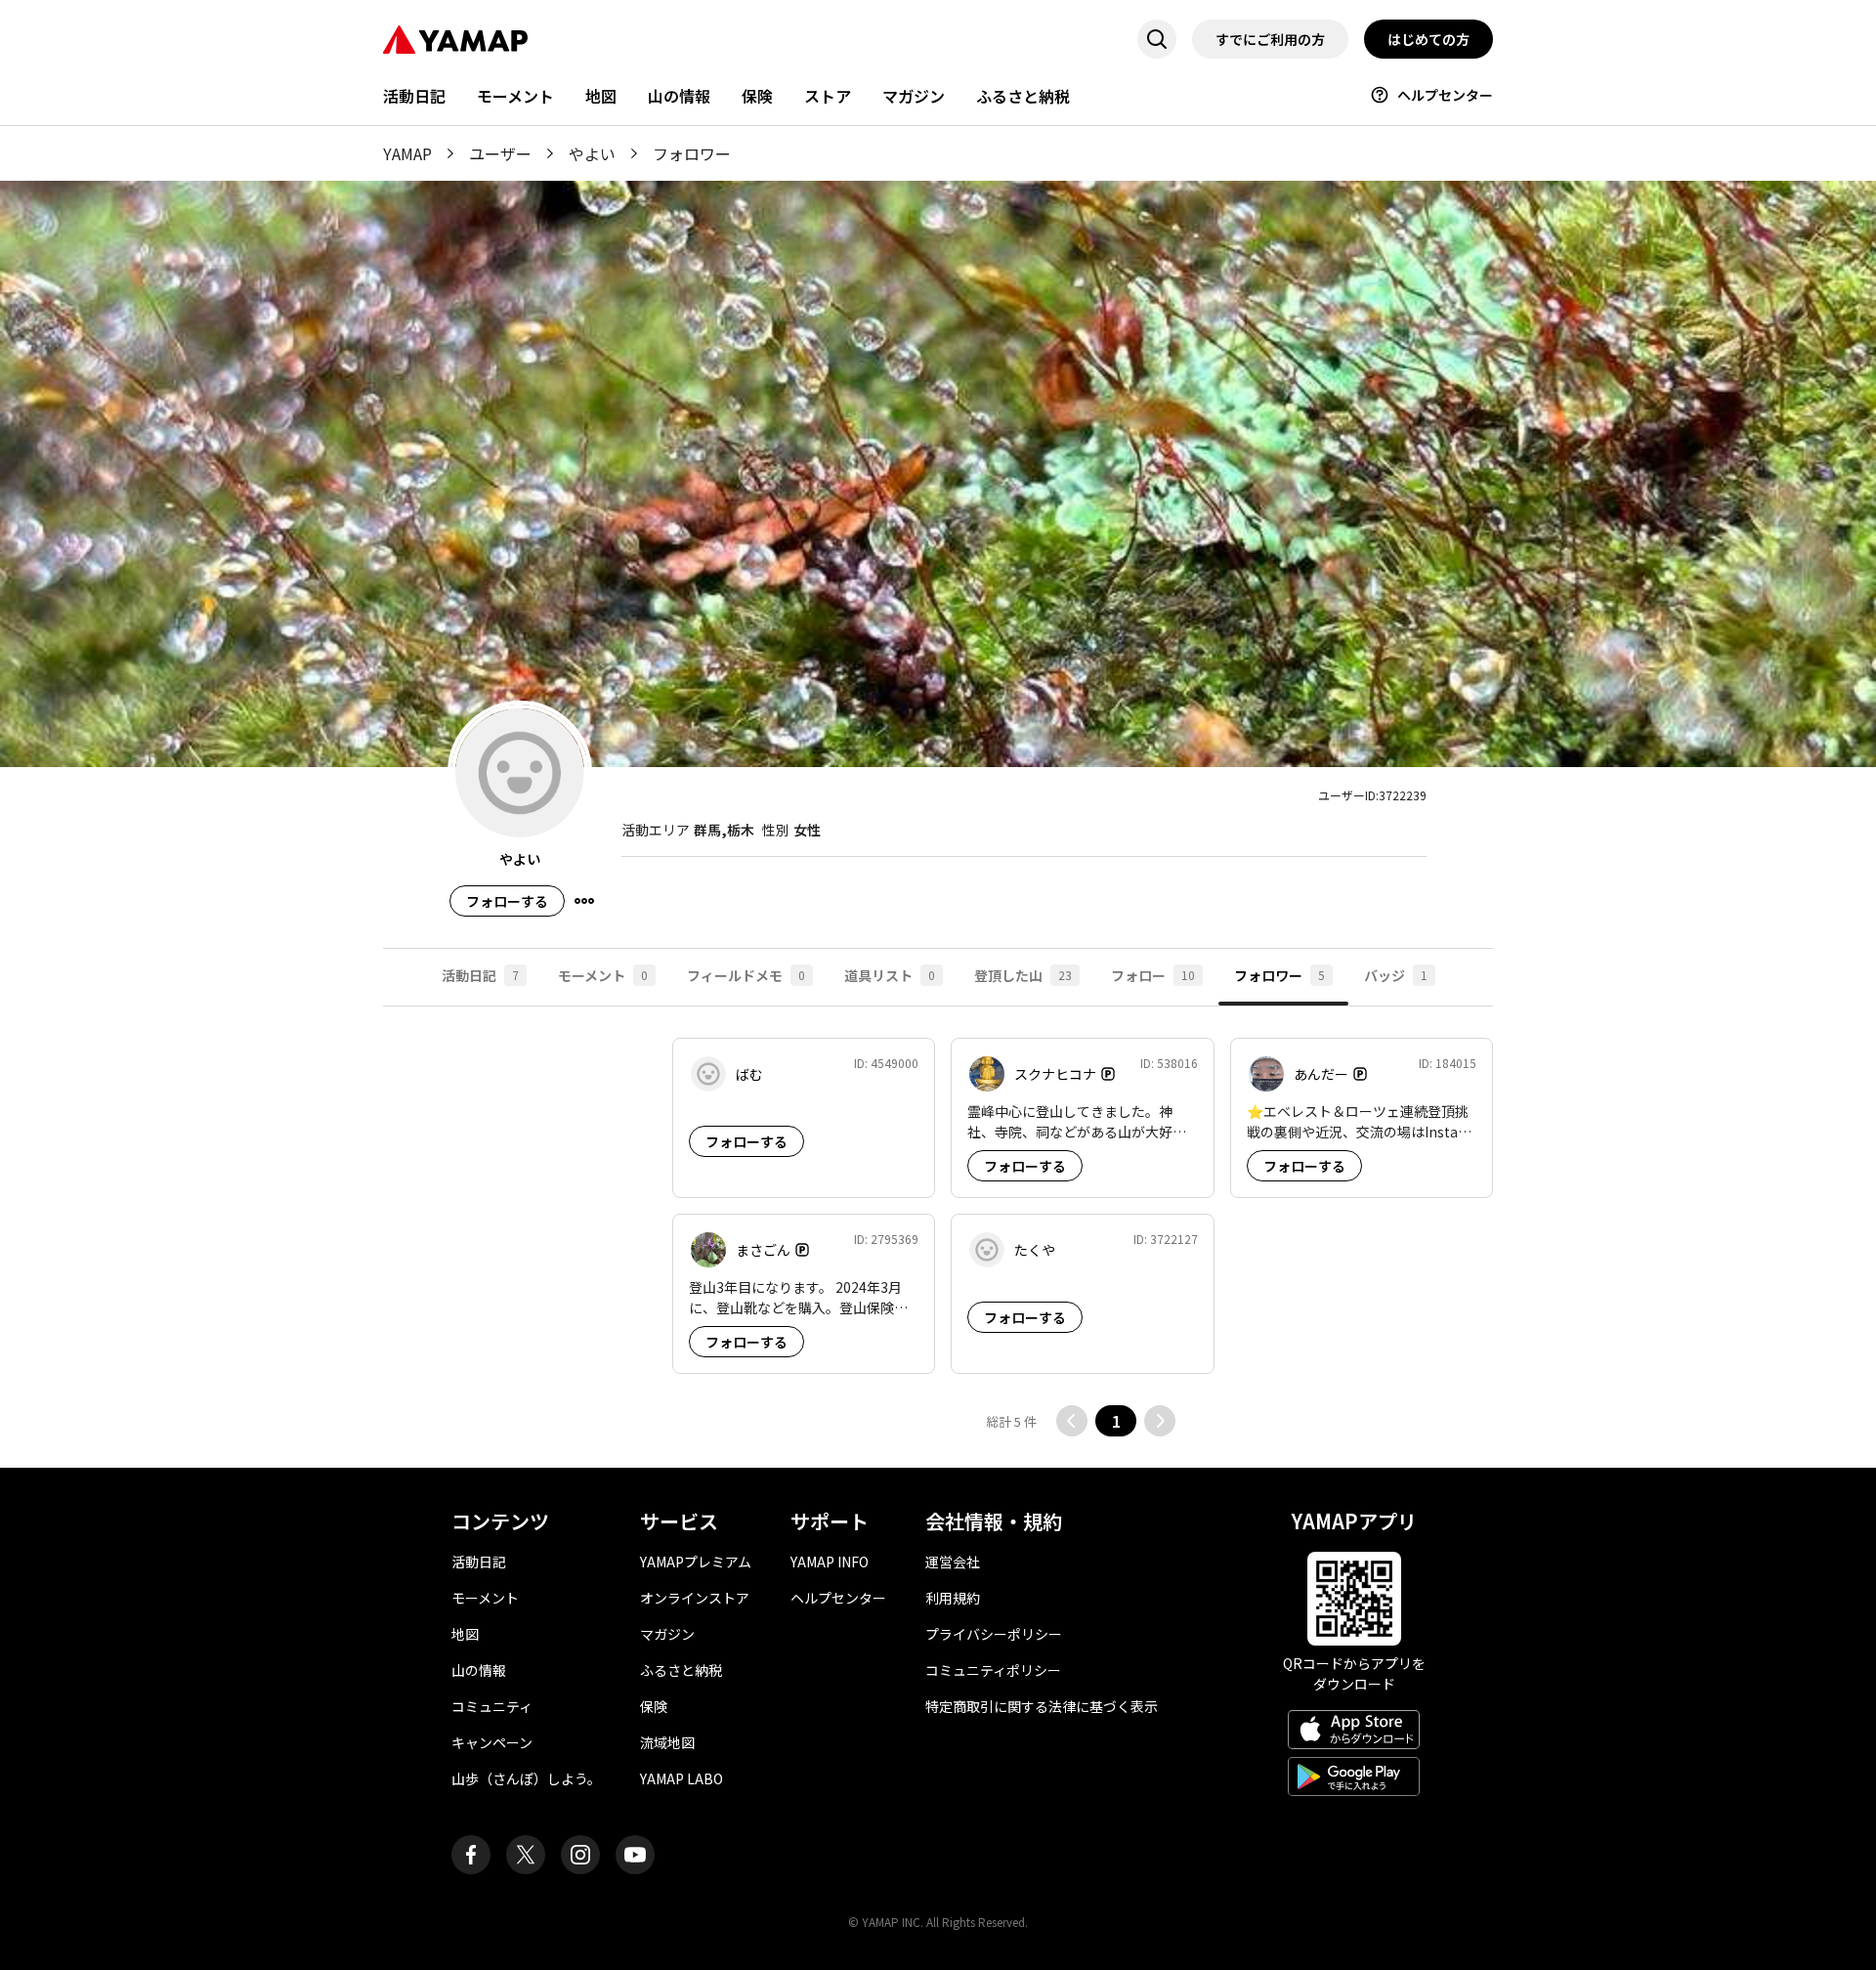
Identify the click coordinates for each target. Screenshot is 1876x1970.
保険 (757, 96)
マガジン (914, 96)
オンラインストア (695, 1598)
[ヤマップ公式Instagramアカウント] (580, 1855)
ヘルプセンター (1445, 95)
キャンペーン (492, 1742)
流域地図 (667, 1742)
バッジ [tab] (1396, 975)
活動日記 (414, 96)
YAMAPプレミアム (696, 1562)
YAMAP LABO (682, 1778)
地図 (601, 96)
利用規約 (953, 1598)
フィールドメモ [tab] (746, 975)
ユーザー (500, 153)
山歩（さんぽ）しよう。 (526, 1778)
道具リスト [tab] (890, 975)
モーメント (515, 96)
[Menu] (584, 901)
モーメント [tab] (603, 975)
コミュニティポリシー (993, 1670)
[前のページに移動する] (1072, 1421)
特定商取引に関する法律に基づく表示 (1042, 1706)
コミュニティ (492, 1706)
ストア (828, 96)
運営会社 (953, 1562)
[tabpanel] (938, 1237)
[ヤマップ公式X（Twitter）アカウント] (526, 1855)
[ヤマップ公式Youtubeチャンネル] (635, 1855)
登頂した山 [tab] (1023, 975)
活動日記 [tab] (480, 975)
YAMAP (407, 153)
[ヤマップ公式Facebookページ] (471, 1855)
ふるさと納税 (1023, 96)
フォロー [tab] (1153, 975)
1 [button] (1116, 1421)
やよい (592, 153)
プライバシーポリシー (994, 1634)
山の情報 (679, 96)
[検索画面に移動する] (1157, 39)
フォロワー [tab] (1279, 975)
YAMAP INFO (830, 1562)
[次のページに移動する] (1160, 1421)
